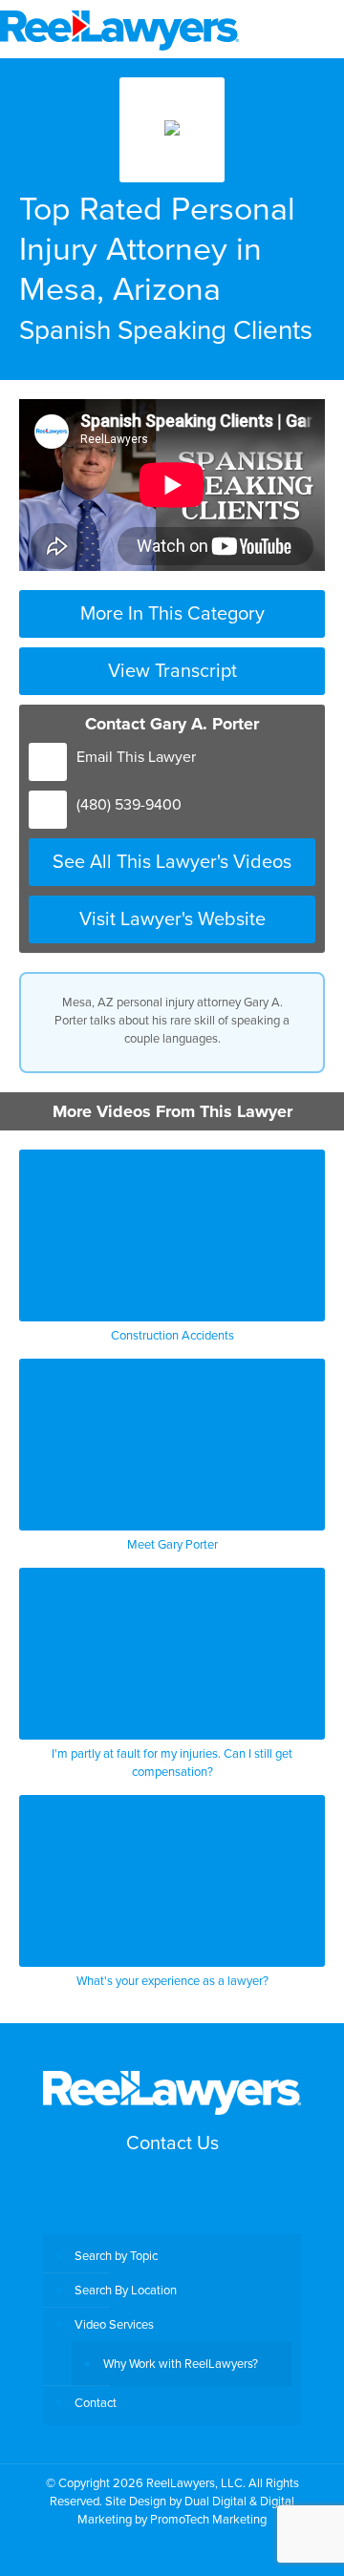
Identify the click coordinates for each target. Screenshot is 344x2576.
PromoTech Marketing (208, 2519)
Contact (96, 2402)
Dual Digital (215, 2501)
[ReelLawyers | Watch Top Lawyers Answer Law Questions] (119, 29)
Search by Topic (116, 2255)
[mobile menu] (318, 29)
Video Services (114, 2324)
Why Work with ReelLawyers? (181, 2363)
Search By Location (126, 2290)
